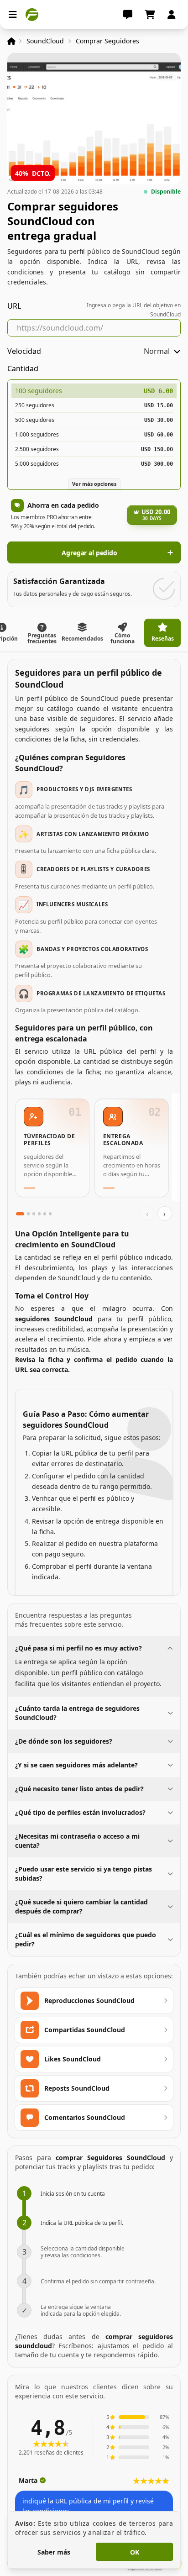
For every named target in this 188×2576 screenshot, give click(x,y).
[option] (94, 391)
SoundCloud (45, 41)
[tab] (42, 633)
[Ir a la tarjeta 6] (50, 1214)
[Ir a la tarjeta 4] (39, 1214)
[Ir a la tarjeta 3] (34, 1214)
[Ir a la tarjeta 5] (45, 1214)
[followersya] (32, 15)
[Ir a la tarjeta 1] (20, 1214)
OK (135, 2552)
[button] (94, 478)
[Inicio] (11, 41)
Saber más (54, 2552)
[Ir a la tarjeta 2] (28, 1214)
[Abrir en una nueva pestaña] (46, 15)
